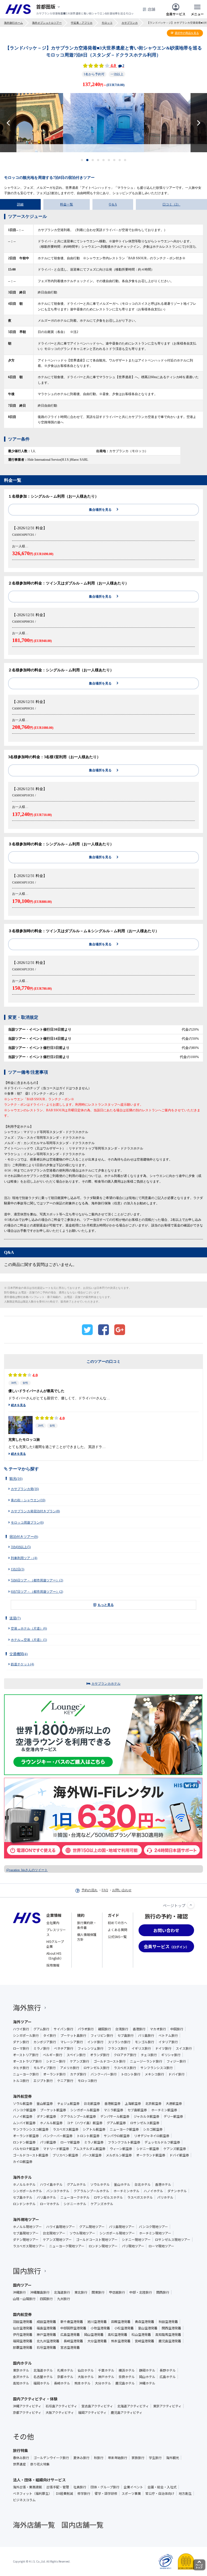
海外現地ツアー (26, 2219)
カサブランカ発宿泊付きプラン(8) (35, 1511)
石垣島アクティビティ (61, 2406)
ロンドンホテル (24, 2204)
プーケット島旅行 (73, 2035)
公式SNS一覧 (117, 1937)
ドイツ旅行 (163, 2048)
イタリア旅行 (168, 2042)
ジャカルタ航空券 (146, 2116)
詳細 (20, 204)
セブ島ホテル (23, 2197)
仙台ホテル (86, 2370)
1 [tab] (82, 160)
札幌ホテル (65, 2370)
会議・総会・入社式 (162, 2487)
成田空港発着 (46, 2322)
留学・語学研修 (106, 2493)
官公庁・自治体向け (160, 2493)
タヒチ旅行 (21, 2068)
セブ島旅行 (126, 2035)
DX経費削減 (65, 2493)
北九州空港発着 (48, 2341)
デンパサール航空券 (115, 2116)
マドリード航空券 (56, 2149)
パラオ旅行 (86, 2029)
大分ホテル (103, 2383)
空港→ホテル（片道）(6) (29, 1628)
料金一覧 (67, 204)
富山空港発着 (148, 2328)
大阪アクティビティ (60, 2412)
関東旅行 (98, 2292)
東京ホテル (21, 2370)
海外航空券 (22, 2096)
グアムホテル (76, 2184)
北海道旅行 (62, 2292)
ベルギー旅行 (53, 2055)
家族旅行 (138, 2458)
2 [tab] (87, 160)
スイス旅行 (184, 2048)
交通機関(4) (18, 1654)
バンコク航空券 (24, 2110)
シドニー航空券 (148, 2149)
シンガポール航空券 (85, 2110)
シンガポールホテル (27, 2191)
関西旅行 (163, 2292)
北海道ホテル (43, 2370)
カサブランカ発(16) (25, 1489)
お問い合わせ (122, 1890)
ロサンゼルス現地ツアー (173, 2240)
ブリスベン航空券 (65, 2155)
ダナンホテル (177, 2191)
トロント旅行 (131, 2074)
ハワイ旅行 (21, 2029)
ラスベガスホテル (140, 2197)
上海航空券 (133, 2103)
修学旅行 (84, 2493)
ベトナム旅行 (168, 2035)
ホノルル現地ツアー (27, 2227)
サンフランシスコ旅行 (157, 2068)
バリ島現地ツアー (122, 2227)
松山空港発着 (141, 2334)
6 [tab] (109, 160)
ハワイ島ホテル (51, 2184)
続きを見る (18, 1405)
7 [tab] (114, 160)
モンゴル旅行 (144, 2042)
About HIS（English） (55, 1956)
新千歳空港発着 (72, 2322)
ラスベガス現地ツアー (29, 2246)
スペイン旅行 (76, 2055)
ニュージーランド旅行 (146, 2061)
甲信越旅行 (117, 2292)
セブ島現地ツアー (26, 2233)
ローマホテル (50, 2204)
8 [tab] (120, 160)
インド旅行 (95, 2042)
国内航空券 (22, 2314)
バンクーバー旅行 (104, 2074)
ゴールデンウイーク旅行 (51, 2458)
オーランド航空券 (26, 2136)
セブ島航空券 (137, 2110)
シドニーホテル (75, 2204)
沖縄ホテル (147, 2383)
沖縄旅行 (19, 2292)
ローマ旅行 (21, 2048)
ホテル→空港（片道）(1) (29, 1640)
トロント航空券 (88, 2136)
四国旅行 (46, 2299)
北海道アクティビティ (133, 2406)
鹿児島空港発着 (170, 2341)
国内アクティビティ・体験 (35, 2399)
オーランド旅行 (54, 2074)
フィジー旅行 (176, 2061)
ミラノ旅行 (42, 2048)
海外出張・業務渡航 (27, 2487)
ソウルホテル (100, 2184)
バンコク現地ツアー (153, 2227)
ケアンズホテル (102, 2204)
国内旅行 (27, 2271)
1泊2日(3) (18, 1569)
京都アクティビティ (27, 2412)
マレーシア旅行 (72, 2042)
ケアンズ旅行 (80, 2061)
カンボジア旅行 (45, 2042)
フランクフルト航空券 (124, 2142)
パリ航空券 (48, 2142)
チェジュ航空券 (68, 2103)
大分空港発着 (97, 2341)
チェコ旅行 (149, 2055)
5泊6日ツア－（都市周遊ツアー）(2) (37, 1580)
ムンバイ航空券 (24, 2123)
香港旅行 (139, 2029)
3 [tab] (93, 160)
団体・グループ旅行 (105, 2487)
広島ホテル (168, 2377)
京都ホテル (65, 2377)
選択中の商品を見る (187, 33)
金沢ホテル (21, 2377)
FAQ (105, 1890)
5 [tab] (104, 160)
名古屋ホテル (43, 2377)
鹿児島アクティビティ (127, 2412)
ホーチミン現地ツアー (155, 2233)
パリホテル (165, 2197)
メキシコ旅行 (154, 2074)
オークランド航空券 (151, 2155)
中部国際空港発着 (73, 2328)
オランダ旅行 (100, 2055)
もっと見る (106, 1605)
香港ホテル (163, 2184)
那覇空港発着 (23, 2347)
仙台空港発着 (23, 2328)
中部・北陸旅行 (141, 2292)
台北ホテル (143, 2184)
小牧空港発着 (100, 2328)
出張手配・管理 (58, 2487)
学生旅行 (155, 2458)
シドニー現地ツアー (136, 2240)
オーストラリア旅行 (27, 2061)
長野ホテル (168, 2370)
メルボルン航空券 (119, 2155)
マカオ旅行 (158, 2029)
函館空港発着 (121, 2322)
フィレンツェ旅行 (91, 2048)
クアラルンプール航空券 (78, 2116)
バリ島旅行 (146, 2035)
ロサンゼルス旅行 (96, 2068)
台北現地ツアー (54, 2233)
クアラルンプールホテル (91, 2191)
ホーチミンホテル (126, 2191)
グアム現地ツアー (92, 2227)
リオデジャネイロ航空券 (152, 2136)
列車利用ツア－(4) (24, 1558)
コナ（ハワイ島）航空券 (85, 2123)
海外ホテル (22, 2177)
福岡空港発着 (23, 2341)
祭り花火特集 (40, 2464)
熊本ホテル (82, 2383)
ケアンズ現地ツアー (57, 2240)
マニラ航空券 (113, 2110)
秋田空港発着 (168, 2322)
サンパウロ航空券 (117, 2136)
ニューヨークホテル (75, 2197)
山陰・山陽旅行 (24, 2299)
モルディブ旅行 (45, 2068)
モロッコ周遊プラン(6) (27, 1523)
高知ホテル (21, 2383)
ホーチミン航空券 (164, 2110)
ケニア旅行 (65, 2081)
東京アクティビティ (167, 2406)
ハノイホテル (153, 2191)
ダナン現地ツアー (26, 2240)
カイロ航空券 (23, 2162)
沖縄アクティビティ (27, 2406)
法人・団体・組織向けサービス (39, 2480)
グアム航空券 (116, 2123)
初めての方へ (118, 1923)
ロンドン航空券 (24, 2142)
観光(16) (16, 1479)
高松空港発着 (118, 2334)
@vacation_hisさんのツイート (27, 1870)
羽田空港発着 (23, 2322)
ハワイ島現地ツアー (61, 2227)
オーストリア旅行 (26, 2055)
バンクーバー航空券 (58, 2136)
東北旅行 (81, 2292)
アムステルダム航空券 (89, 2149)
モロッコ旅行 (87, 2081)
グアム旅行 (41, 2029)
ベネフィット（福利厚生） (32, 2493)
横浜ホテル (127, 2370)
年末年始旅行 (118, 2458)
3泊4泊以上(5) (21, 1547)
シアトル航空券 (94, 2129)
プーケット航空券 (53, 2110)
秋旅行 (99, 2458)
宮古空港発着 (70, 2347)
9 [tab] (125, 160)
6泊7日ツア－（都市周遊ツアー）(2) (37, 1592)
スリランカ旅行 (119, 2042)
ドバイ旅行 (177, 2074)
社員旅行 (80, 2487)
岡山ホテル (147, 2377)
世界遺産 (19, 2464)
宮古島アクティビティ (97, 2406)
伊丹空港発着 (23, 2334)
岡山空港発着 (94, 2334)
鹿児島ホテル (125, 2383)
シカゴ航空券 (153, 2129)
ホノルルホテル (24, 2184)
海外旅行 (27, 2007)
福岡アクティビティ (92, 2412)
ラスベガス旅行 (125, 2068)
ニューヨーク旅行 (26, 2074)
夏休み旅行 (81, 2458)
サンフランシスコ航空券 (31, 2129)
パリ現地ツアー (133, 2246)
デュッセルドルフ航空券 (162, 2142)
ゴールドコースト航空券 (31, 2155)
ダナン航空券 (46, 2116)
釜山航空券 (45, 2103)
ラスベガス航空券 (66, 2129)
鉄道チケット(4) (22, 1664)
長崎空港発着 (73, 2341)
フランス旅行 (118, 2048)
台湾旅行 (122, 2029)
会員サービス (176, 14)
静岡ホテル (147, 2370)
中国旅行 (177, 2029)
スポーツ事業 (131, 2493)
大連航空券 (174, 2103)
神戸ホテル (106, 2377)
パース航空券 (92, 2155)
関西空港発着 (171, 2328)
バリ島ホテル (46, 2197)
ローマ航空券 (70, 2142)
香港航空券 (112, 2103)
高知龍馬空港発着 (168, 2334)
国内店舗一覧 (82, 2524)
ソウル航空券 (23, 2103)
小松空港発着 (124, 2328)
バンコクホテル (58, 2191)
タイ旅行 (50, 2035)
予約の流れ (89, 1890)
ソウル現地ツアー (82, 2233)
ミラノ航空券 (94, 2142)
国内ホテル (22, 2363)
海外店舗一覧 (34, 2524)
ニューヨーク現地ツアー (67, 2246)
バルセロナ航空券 (26, 2149)
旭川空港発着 (97, 2322)
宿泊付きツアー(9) (24, 1537)
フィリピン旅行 (102, 2035)
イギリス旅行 (141, 2048)
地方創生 (185, 2493)
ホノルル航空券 (51, 2123)
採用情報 (53, 1965)
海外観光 (172, 2458)
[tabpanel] (103, 123)
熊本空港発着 (121, 2341)
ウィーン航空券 (121, 2149)
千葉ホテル (106, 2370)
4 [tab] (98, 160)
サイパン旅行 (63, 2029)
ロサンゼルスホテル (108, 2197)
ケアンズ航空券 (175, 2149)
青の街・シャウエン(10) (28, 1500)
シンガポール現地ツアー (117, 2233)
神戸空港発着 (46, 2334)
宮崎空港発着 (144, 2341)
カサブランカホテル (106, 1684)
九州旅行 (64, 2299)
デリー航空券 (173, 2116)
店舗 (151, 9)
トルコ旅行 (21, 2081)
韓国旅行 (105, 2029)
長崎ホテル (62, 2383)
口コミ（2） (171, 204)
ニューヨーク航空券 (124, 2129)
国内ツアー (22, 2285)
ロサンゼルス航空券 (145, 2123)
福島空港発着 (46, 2328)
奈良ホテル (127, 2377)
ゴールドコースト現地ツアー (97, 2240)
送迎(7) (15, 1618)
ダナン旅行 (21, 2042)
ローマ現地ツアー (161, 2246)
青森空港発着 (144, 2322)
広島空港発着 (70, 2334)
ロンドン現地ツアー (103, 2246)
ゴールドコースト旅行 (110, 2061)
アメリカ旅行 (70, 2068)
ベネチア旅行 (64, 2048)
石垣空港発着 (46, 2347)
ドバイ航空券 (179, 2155)
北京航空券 (153, 2103)
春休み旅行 (21, 2458)
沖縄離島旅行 (40, 2292)
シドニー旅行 (56, 2061)
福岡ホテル (42, 2383)
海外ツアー (22, 2022)
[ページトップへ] (191, 1905)
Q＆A (113, 204)
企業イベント (133, 2487)
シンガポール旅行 (26, 2035)
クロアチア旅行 (125, 2055)
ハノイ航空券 (23, 2116)
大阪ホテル (86, 2377)
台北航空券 (92, 2103)
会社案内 (53, 1923)
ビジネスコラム (24, 2500)
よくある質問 (118, 1930)
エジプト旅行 (43, 2081)
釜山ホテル (122, 2184)
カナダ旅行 (78, 2074)
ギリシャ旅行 (171, 2055)
